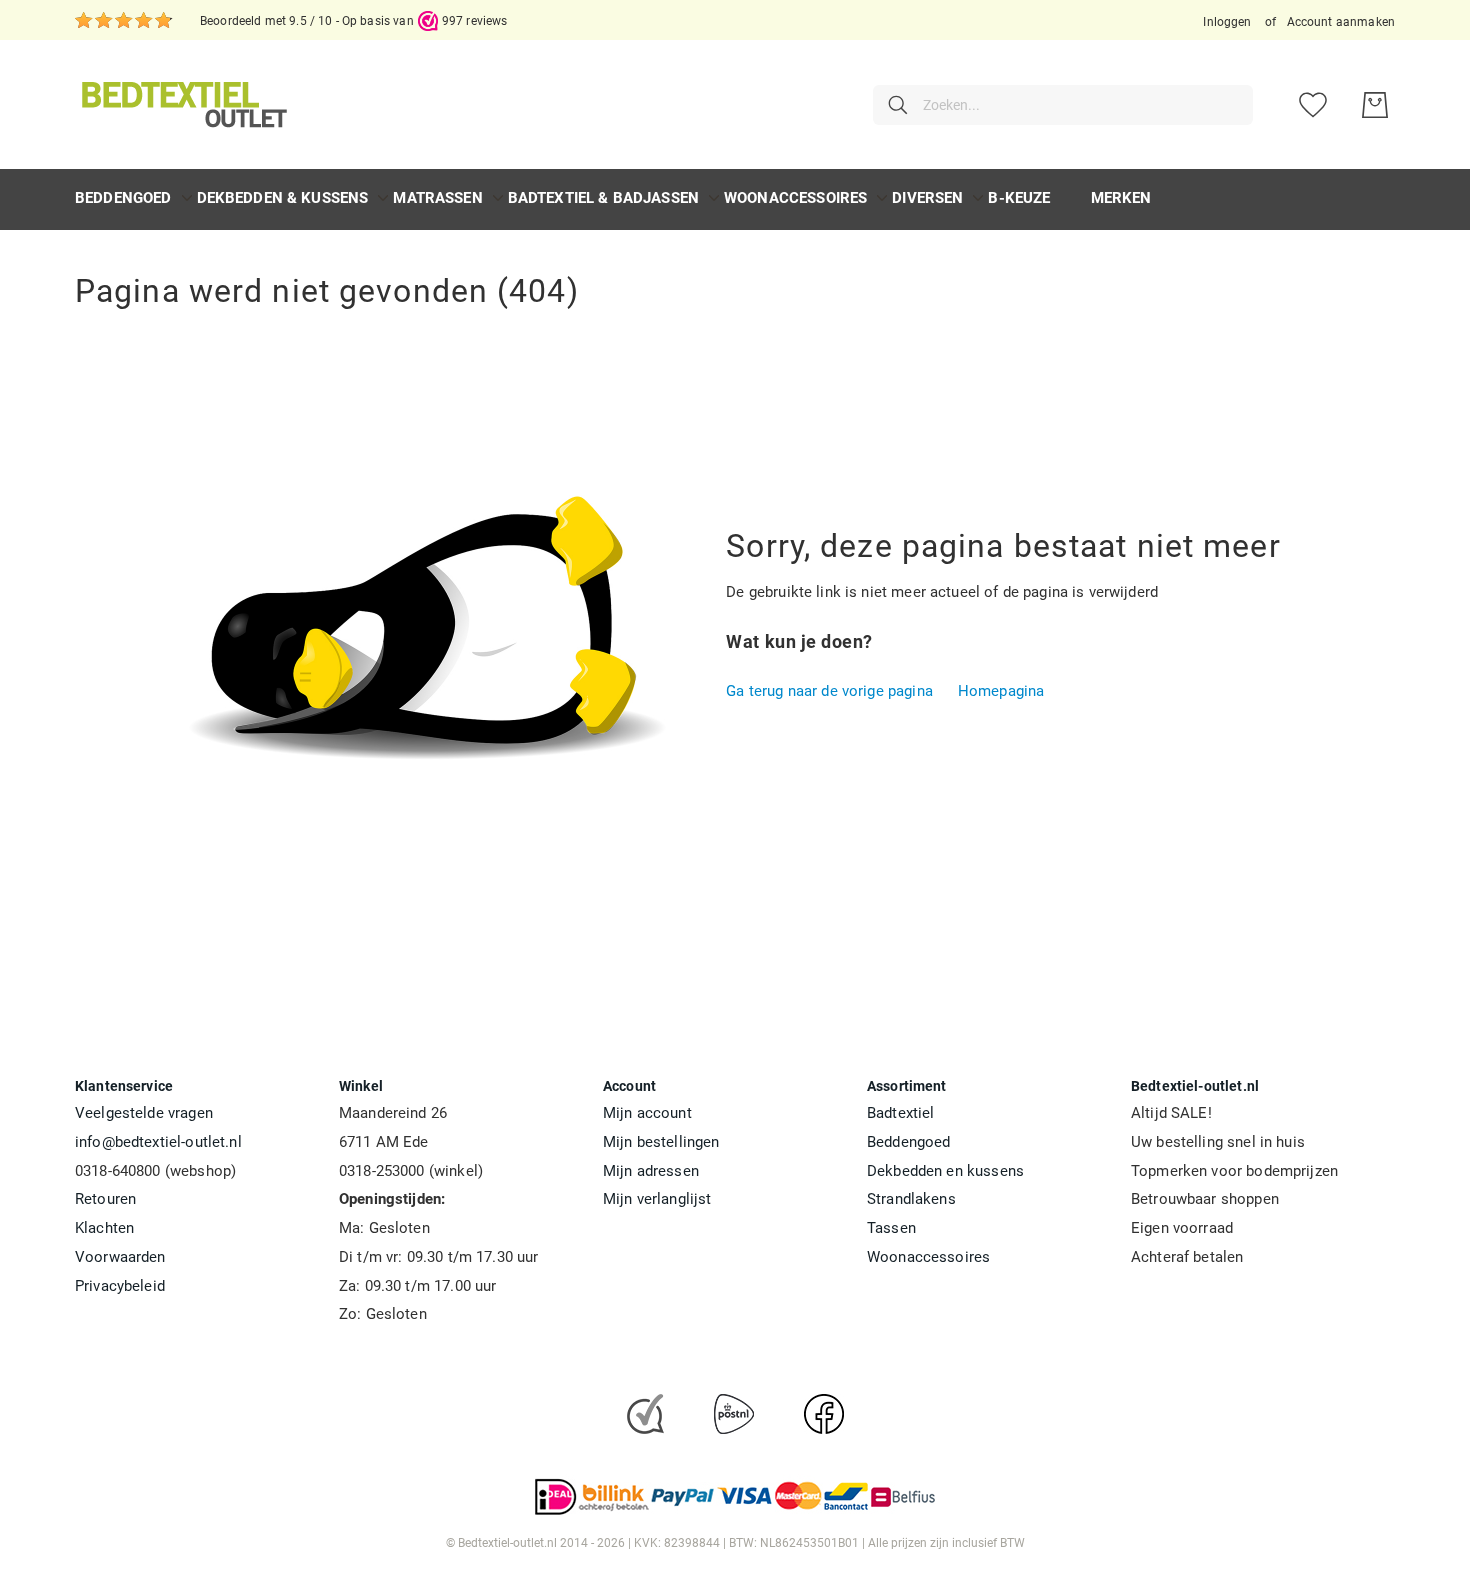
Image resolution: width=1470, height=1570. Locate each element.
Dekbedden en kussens (945, 1171)
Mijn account (647, 1113)
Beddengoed (909, 1142)
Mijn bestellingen (661, 1142)
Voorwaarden (120, 1257)
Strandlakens (911, 1199)
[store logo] (181, 104)
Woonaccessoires (928, 1257)
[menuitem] (123, 198)
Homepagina (1001, 691)
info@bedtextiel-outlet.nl (158, 1142)
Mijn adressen (651, 1171)
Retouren (105, 1199)
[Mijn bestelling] (1375, 105)
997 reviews (475, 21)
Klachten (104, 1228)
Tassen (891, 1228)
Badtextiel (901, 1113)
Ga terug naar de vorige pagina (829, 691)
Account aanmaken (1341, 22)
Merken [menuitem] (1121, 198)
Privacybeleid (120, 1286)
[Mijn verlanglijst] (1313, 105)
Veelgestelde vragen (144, 1113)
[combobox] (1063, 105)
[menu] (735, 199)
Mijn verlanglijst (657, 1199)
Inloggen (1227, 22)
